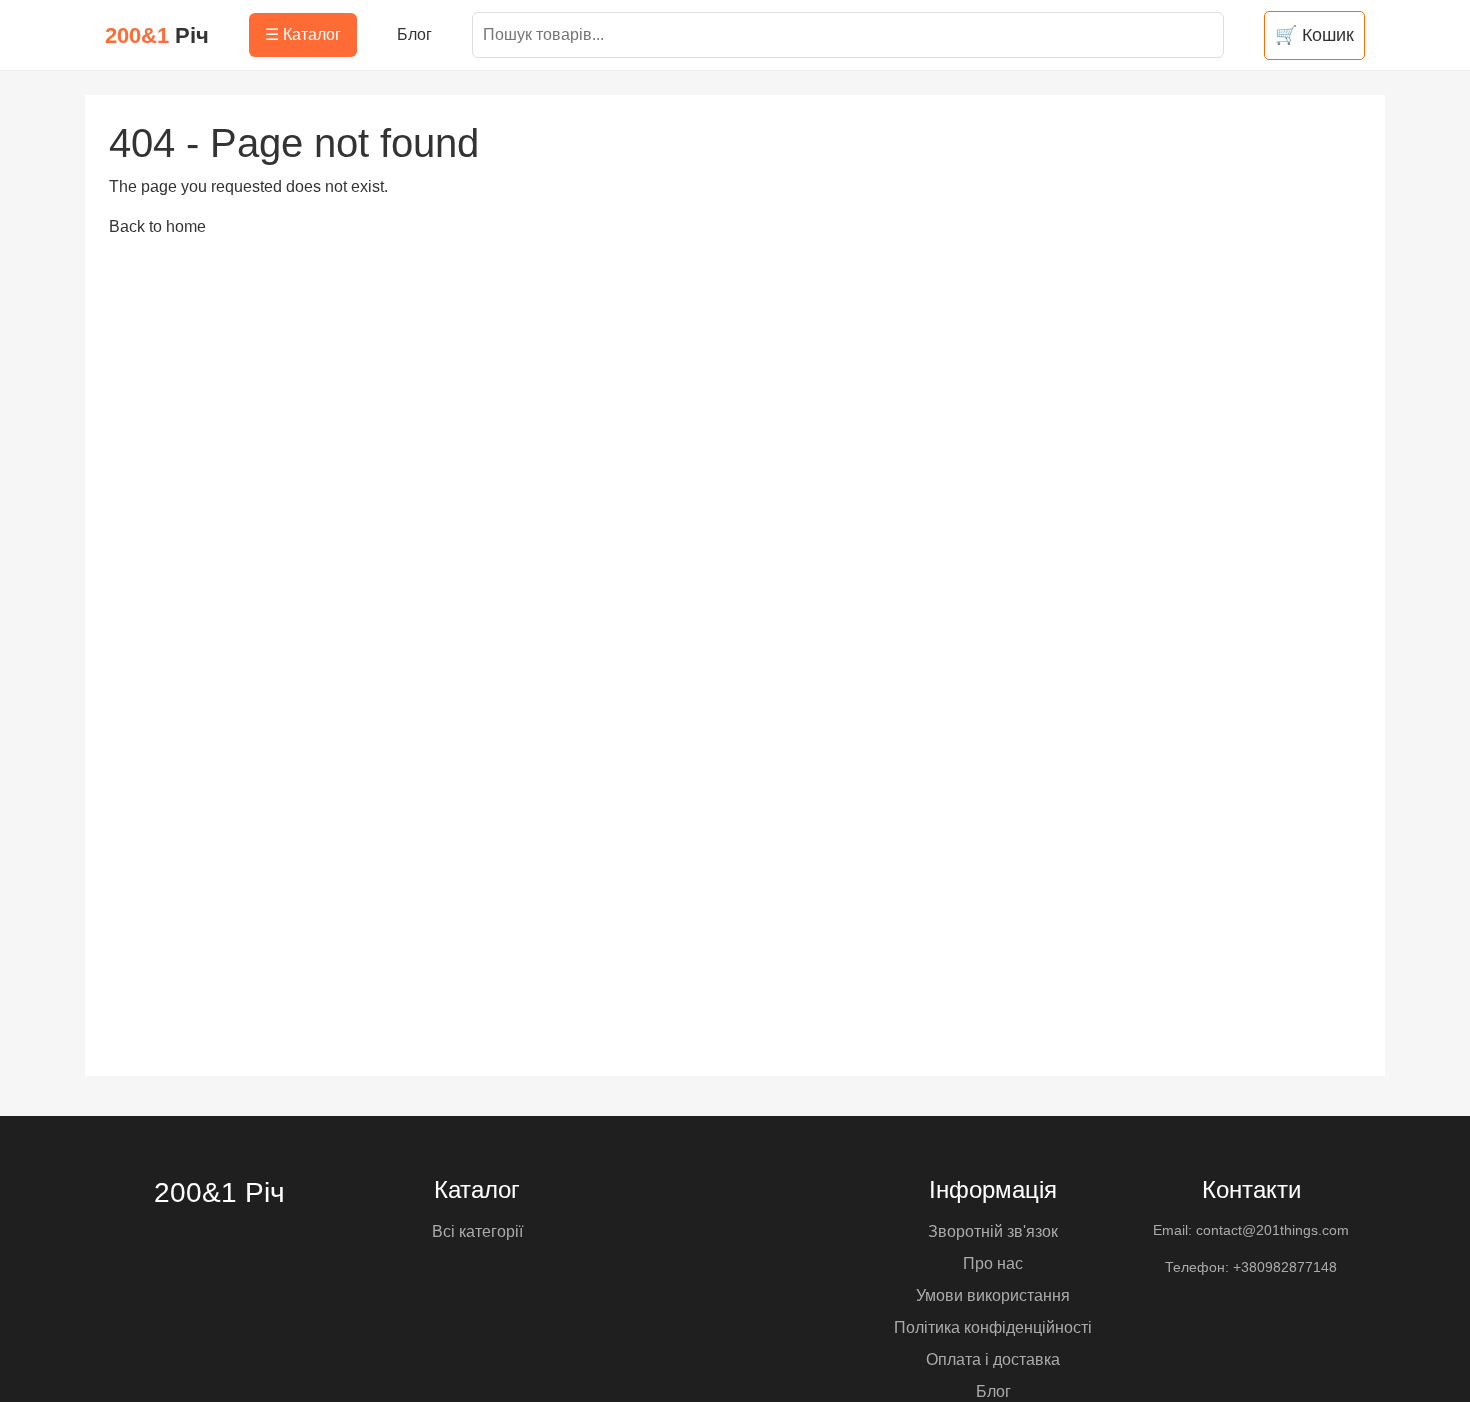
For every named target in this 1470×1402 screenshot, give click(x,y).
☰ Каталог (303, 34)
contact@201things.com (1272, 1230)
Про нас (993, 1263)
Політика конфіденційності (993, 1327)
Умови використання (993, 1295)
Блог (414, 34)
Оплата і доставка (993, 1359)
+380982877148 (1285, 1267)
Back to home (157, 226)
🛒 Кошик (1314, 35)
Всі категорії (477, 1231)
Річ (157, 35)
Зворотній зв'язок (993, 1231)
